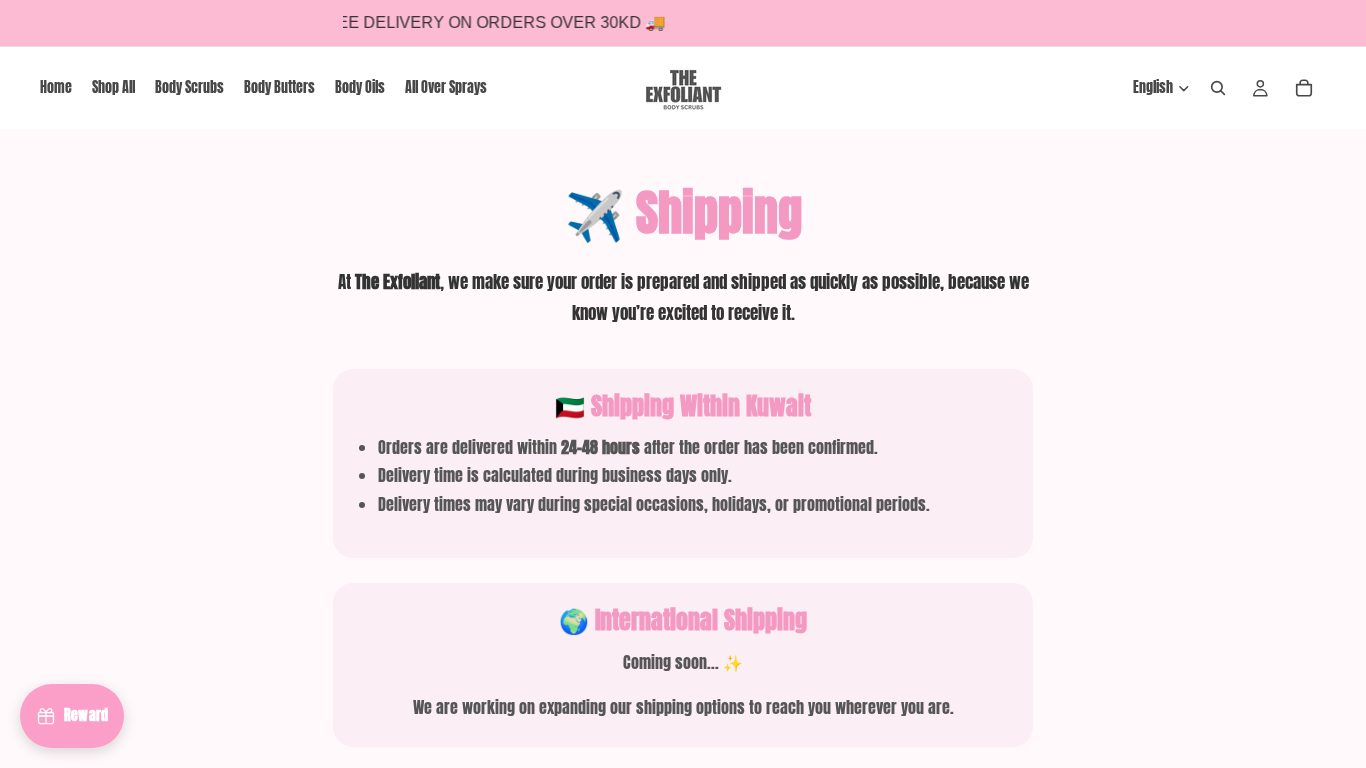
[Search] (1218, 88)
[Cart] (1304, 88)
